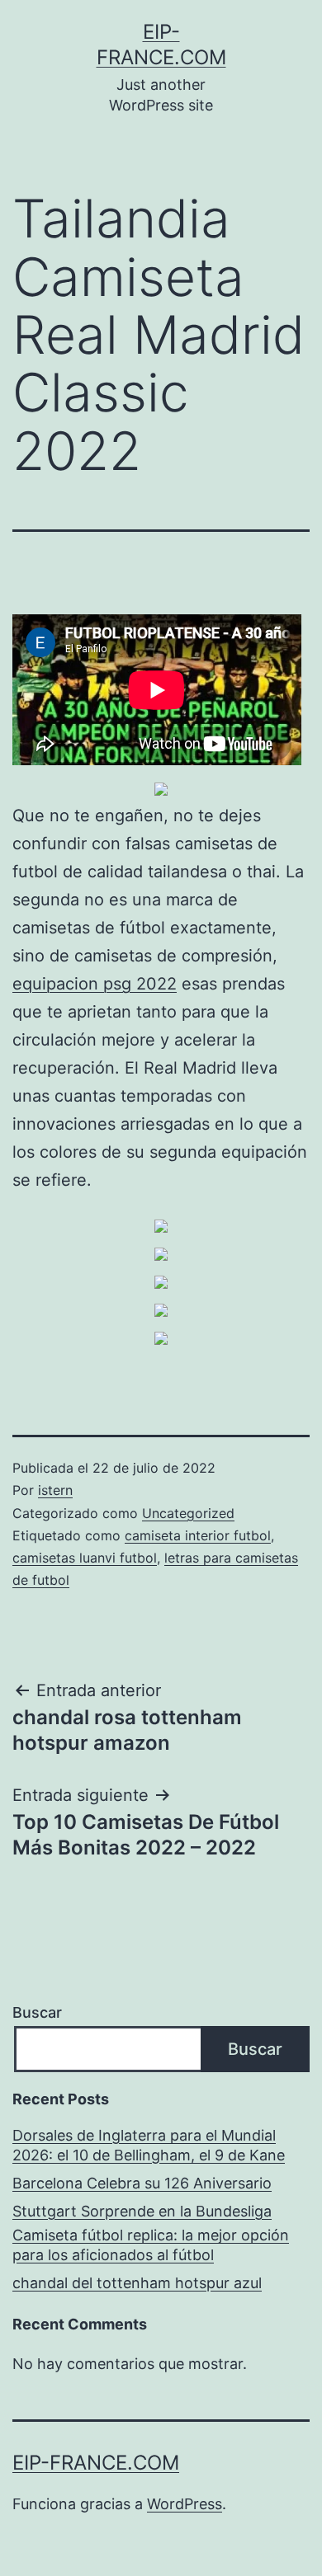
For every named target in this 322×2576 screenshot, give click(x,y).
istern (55, 1490)
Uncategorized (188, 1513)
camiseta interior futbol (198, 1535)
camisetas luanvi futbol (85, 1558)
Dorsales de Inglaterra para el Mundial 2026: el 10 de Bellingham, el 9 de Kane (149, 2145)
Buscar (37, 2012)
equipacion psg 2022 (95, 984)
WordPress (185, 2504)
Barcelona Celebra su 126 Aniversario (142, 2183)
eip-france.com (96, 2463)
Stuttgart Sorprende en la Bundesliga (142, 2211)
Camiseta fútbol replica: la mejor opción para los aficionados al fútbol (151, 2245)
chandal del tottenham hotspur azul (137, 2283)
